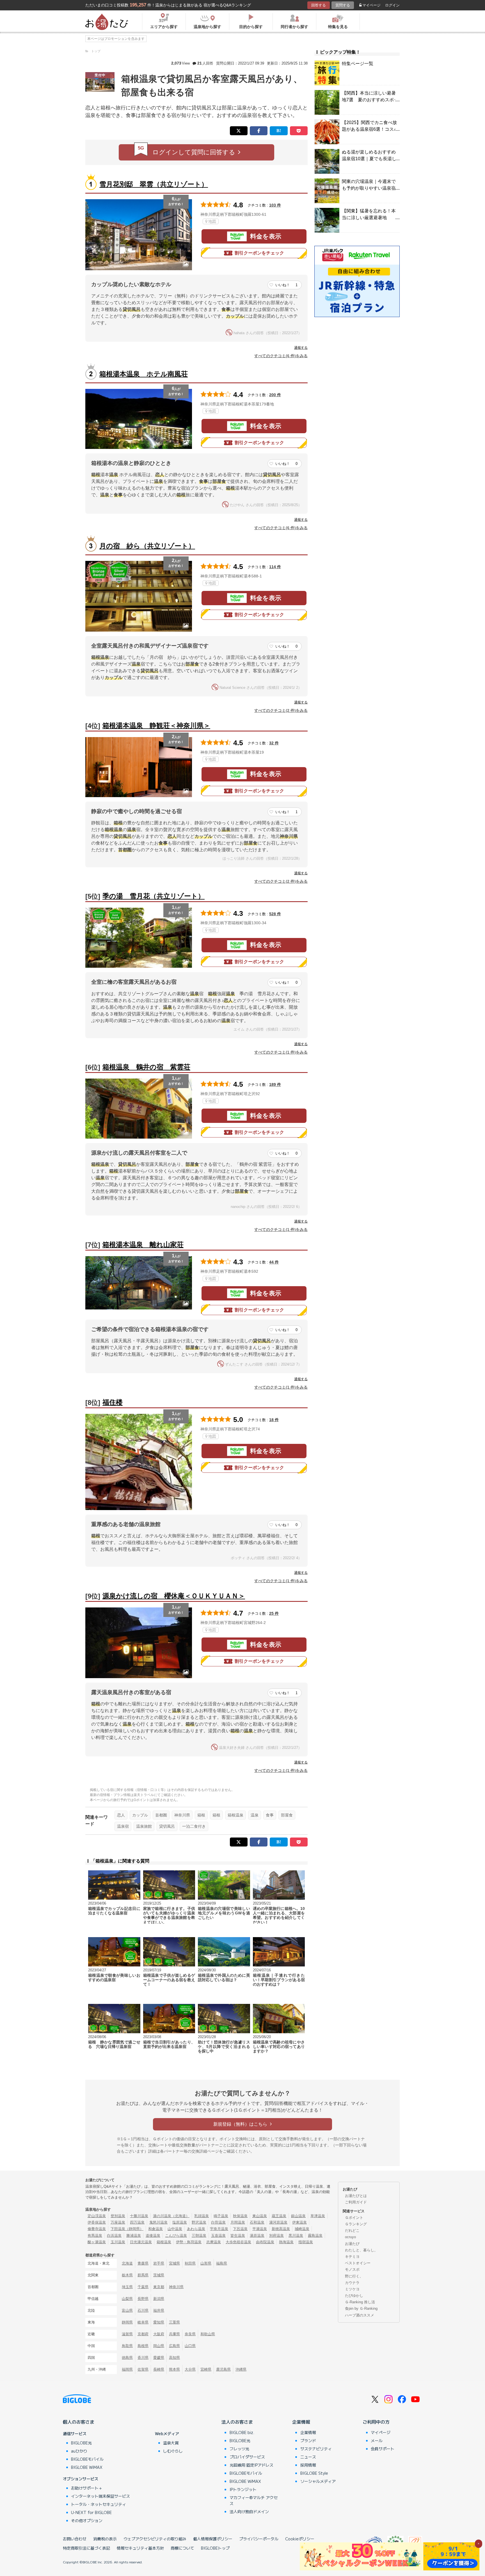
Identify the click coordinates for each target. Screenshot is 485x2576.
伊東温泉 (299, 2222)
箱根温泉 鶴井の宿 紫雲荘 (146, 1067)
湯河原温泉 (278, 2222)
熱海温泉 (286, 2242)
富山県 (127, 2310)
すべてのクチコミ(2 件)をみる (281, 710)
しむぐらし (173, 2451)
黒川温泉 (296, 2236)
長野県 (143, 2299)
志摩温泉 (214, 2242)
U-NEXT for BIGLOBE (91, 2512)
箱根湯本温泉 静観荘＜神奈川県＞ (156, 725)
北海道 (127, 2263)
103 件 (275, 205)
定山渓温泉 (97, 2216)
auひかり (79, 2451)
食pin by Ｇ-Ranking (361, 2308)
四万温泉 (137, 2222)
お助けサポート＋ (87, 2488)
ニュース (308, 2457)
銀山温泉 (298, 2216)
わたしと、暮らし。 (361, 2250)
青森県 (143, 2263)
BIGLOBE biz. (242, 2432)
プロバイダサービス (247, 2457)
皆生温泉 (238, 2236)
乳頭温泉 (202, 2216)
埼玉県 (127, 2287)
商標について (182, 2548)
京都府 (143, 2334)
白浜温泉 (114, 2236)
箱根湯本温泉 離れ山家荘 (143, 1245)
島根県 (143, 2346)
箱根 (201, 1815)
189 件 (275, 1084)
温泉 (255, 1815)
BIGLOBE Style (314, 2473)
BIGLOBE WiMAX (87, 2467)
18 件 (274, 1420)
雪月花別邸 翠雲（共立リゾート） (154, 184)
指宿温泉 (306, 2242)
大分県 (190, 2369)
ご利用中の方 (376, 2422)
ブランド (308, 2440)
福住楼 (113, 1402)
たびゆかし (354, 2296)
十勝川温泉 (139, 2216)
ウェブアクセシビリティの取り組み (155, 2539)
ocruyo (350, 2237)
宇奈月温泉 (219, 2229)
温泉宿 (123, 1826)
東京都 (159, 2287)
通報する (301, 348)
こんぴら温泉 (176, 2236)
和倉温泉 (155, 2229)
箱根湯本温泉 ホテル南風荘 (144, 374)
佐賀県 (143, 2369)
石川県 (143, 2310)
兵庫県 (174, 2334)
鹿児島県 (223, 2369)
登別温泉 (118, 2216)
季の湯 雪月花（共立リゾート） (154, 896)
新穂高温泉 (281, 2229)
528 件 (275, 914)
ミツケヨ (352, 2289)
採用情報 (308, 2465)
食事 (270, 1815)
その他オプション (87, 2520)
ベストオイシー (358, 2263)
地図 (212, 221)
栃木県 (127, 2275)
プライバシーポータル (259, 2539)
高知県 (174, 2358)
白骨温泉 (218, 2222)
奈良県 (190, 2334)
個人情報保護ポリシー (213, 2539)
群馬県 (143, 2275)
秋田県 (190, 2263)
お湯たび (352, 2244)
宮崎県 (206, 2369)
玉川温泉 (118, 2242)
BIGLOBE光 (81, 2443)
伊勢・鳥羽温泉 (189, 2242)
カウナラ (352, 2283)
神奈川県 (182, 1815)
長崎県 (159, 2369)
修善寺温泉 (97, 2229)
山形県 (206, 2263)
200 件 (275, 395)
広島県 (174, 2346)
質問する (343, 5)
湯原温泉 (257, 2236)
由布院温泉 (265, 2242)
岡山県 (159, 2346)
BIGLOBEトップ (215, 2548)
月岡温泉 (238, 2222)
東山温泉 (260, 2216)
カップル (140, 1815)
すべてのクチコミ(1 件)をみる (281, 1052)
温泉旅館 (144, 1826)
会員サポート (383, 2449)
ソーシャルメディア (318, 2481)
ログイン (392, 5)
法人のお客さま (237, 2422)
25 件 (274, 1613)
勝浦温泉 (134, 2236)
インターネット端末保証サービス (100, 2496)
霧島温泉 (315, 2236)
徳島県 (127, 2358)
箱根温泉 (235, 1815)
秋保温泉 (240, 2216)
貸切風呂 (167, 1826)
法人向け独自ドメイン (249, 2511)
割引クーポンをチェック (259, 253)
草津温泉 (318, 2216)
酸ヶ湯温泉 (97, 2242)
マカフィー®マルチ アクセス (254, 2500)
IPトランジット (243, 2489)
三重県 (174, 2322)
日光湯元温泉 (141, 2242)
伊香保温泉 (97, 2222)
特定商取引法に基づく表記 (86, 2548)
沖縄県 (241, 2369)
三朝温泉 (199, 2236)
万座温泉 (118, 2222)
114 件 (275, 567)
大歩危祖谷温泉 (238, 2242)
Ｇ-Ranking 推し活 (360, 2302)
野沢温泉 (199, 2222)
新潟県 (159, 2299)
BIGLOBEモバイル (87, 2459)
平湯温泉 (260, 2229)
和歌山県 (208, 2334)
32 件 (274, 743)
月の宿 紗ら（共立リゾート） (147, 546)
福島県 (222, 2263)
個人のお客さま (79, 2422)
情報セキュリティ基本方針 (140, 2548)
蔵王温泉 (279, 2216)
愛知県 (159, 2322)
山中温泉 (175, 2229)
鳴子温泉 (221, 2216)
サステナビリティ (316, 2449)
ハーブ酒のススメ (360, 2315)
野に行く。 (354, 2276)
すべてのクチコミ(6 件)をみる (281, 356)
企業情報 (301, 2422)
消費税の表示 (105, 2539)
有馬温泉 (95, 2236)
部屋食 (287, 1815)
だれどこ (352, 2230)
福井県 (159, 2310)
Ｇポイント (354, 2218)
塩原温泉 (180, 2222)
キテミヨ (352, 2257)
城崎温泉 (302, 2229)
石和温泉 (257, 2222)
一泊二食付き (194, 1826)
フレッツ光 (239, 2449)
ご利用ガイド (356, 2202)
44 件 (274, 1262)
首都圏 (161, 1815)
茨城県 (159, 2275)
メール (377, 2440)
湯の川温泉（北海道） (171, 2216)
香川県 (143, 2358)
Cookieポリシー (300, 2539)
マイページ (371, 5)
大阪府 (159, 2334)
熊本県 (174, 2369)
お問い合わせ (75, 2539)
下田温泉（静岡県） (127, 2229)
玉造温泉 (218, 2236)
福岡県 (127, 2369)
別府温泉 (276, 2236)
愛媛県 (159, 2358)
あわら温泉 (196, 2229)
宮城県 (174, 2263)
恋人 (121, 1815)
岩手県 (159, 2263)
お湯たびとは (356, 2196)
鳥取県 (127, 2346)
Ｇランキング (356, 2224)
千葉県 (143, 2287)
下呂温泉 (240, 2229)
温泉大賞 (171, 2443)
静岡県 (127, 2322)
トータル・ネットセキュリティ (99, 2504)
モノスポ (352, 2269)
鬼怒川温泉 (158, 2222)
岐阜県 (143, 2322)
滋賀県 (127, 2334)
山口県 (190, 2346)
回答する (319, 5)
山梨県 (127, 2299)
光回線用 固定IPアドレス (251, 2465)
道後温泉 (153, 2236)
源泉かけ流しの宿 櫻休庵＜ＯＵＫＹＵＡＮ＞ (174, 1596)
